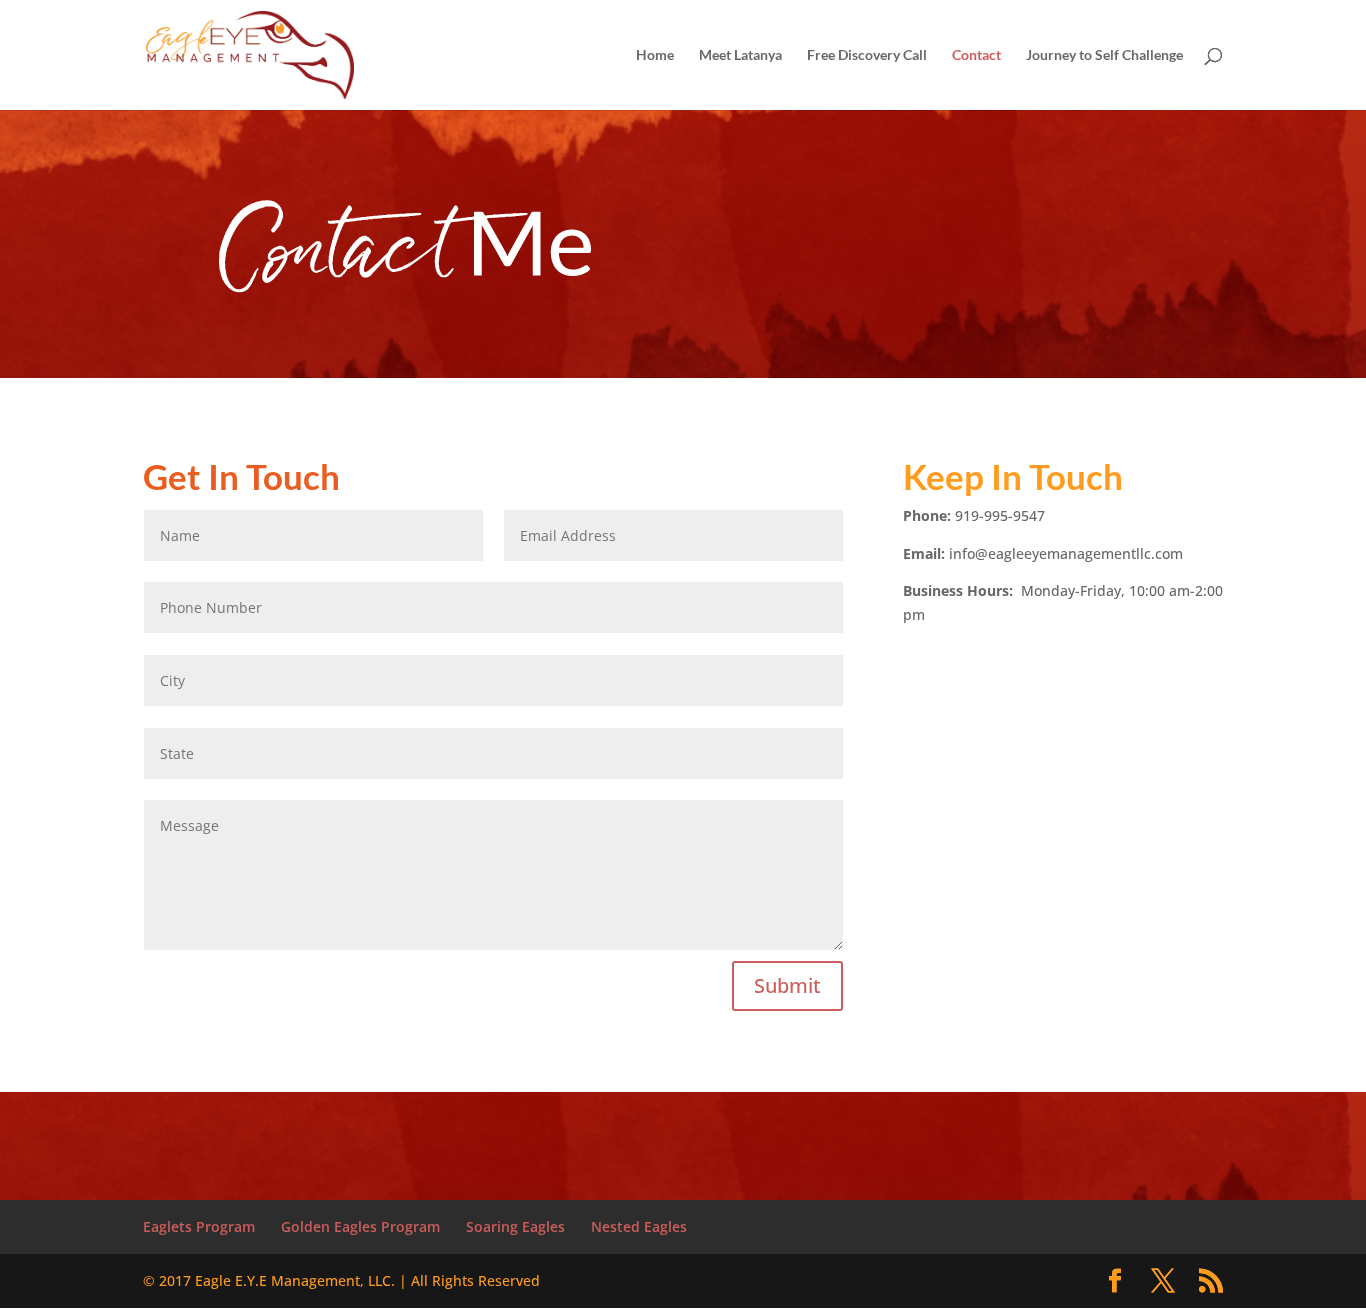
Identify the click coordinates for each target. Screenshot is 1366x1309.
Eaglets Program (199, 1226)
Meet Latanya (740, 55)
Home (655, 55)
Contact (976, 55)
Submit (787, 985)
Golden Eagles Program (360, 1226)
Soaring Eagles (515, 1226)
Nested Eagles (639, 1226)
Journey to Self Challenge (1104, 55)
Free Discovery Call (867, 55)
